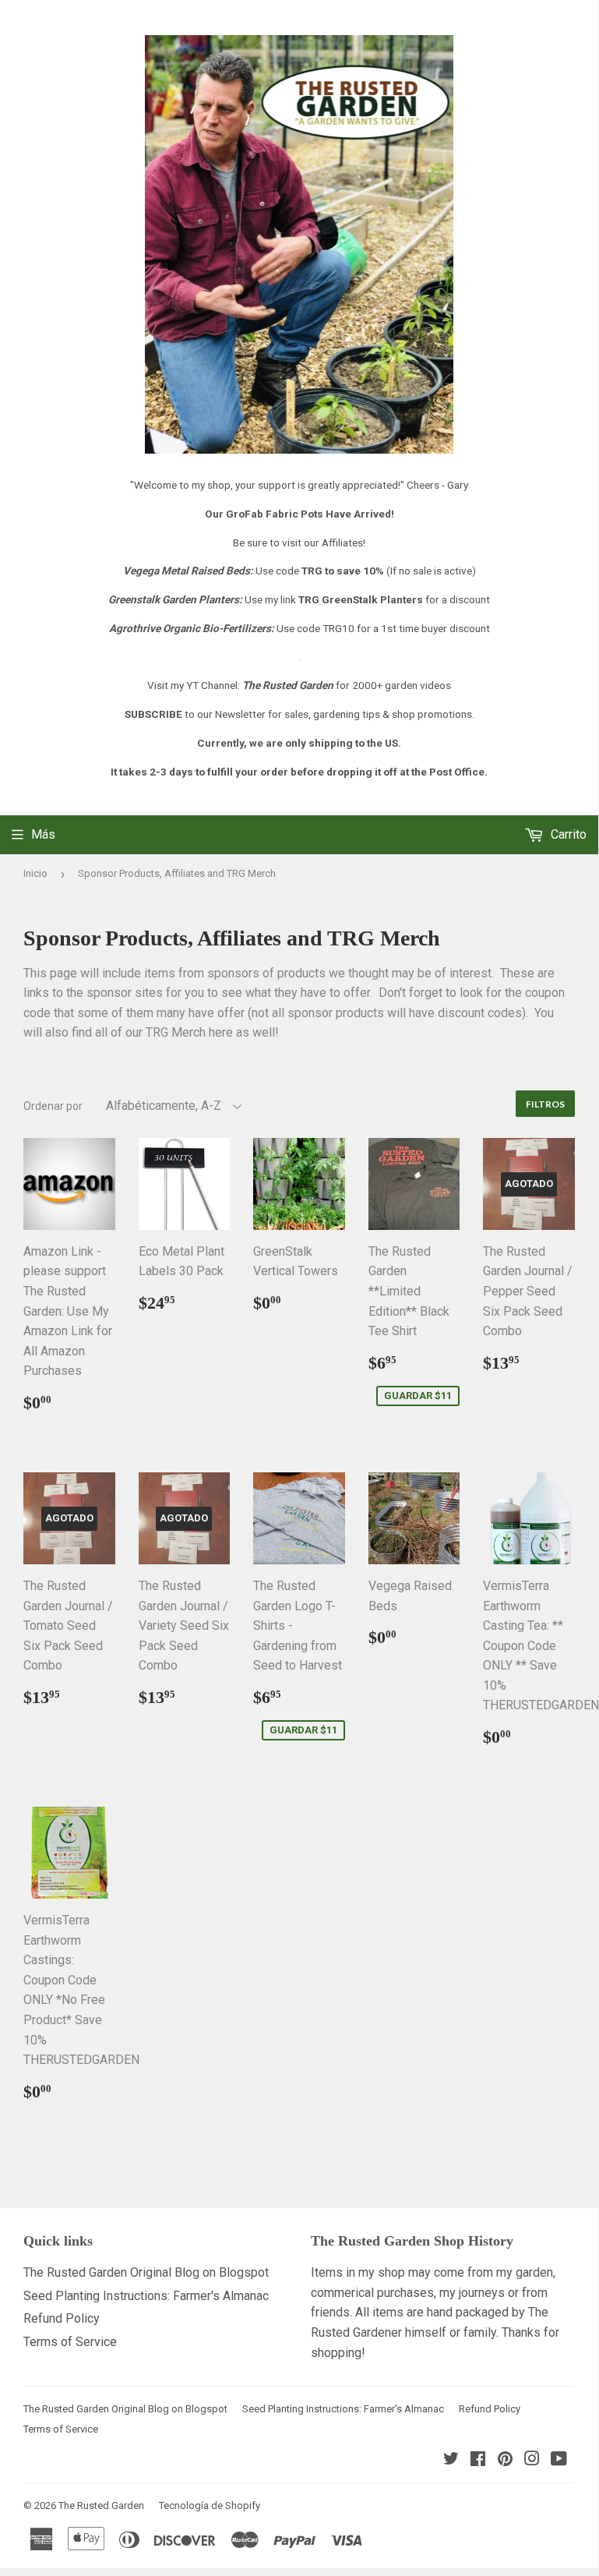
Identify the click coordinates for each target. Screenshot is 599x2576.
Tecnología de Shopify (210, 2505)
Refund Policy (62, 2318)
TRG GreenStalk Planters (361, 599)
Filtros (545, 1104)
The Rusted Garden (101, 2505)
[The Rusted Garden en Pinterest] (505, 2460)
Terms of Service (70, 2342)
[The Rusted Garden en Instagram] (532, 2460)
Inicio (35, 873)
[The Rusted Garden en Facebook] (478, 2460)
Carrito (567, 834)
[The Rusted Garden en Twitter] (451, 2460)
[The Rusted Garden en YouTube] (559, 2460)
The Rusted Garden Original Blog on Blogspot (146, 2272)
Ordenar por (53, 1106)
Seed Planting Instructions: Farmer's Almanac (146, 2296)
